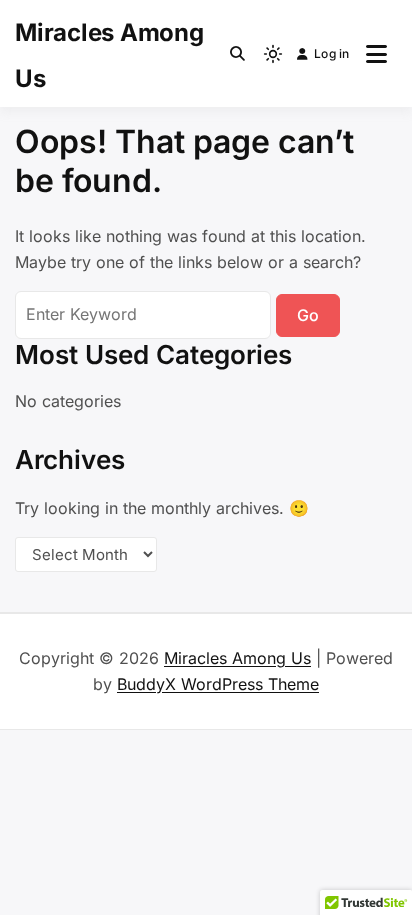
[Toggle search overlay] (237, 54)
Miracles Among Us (237, 658)
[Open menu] (376, 54)
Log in (331, 53)
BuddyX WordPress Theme (218, 684)
